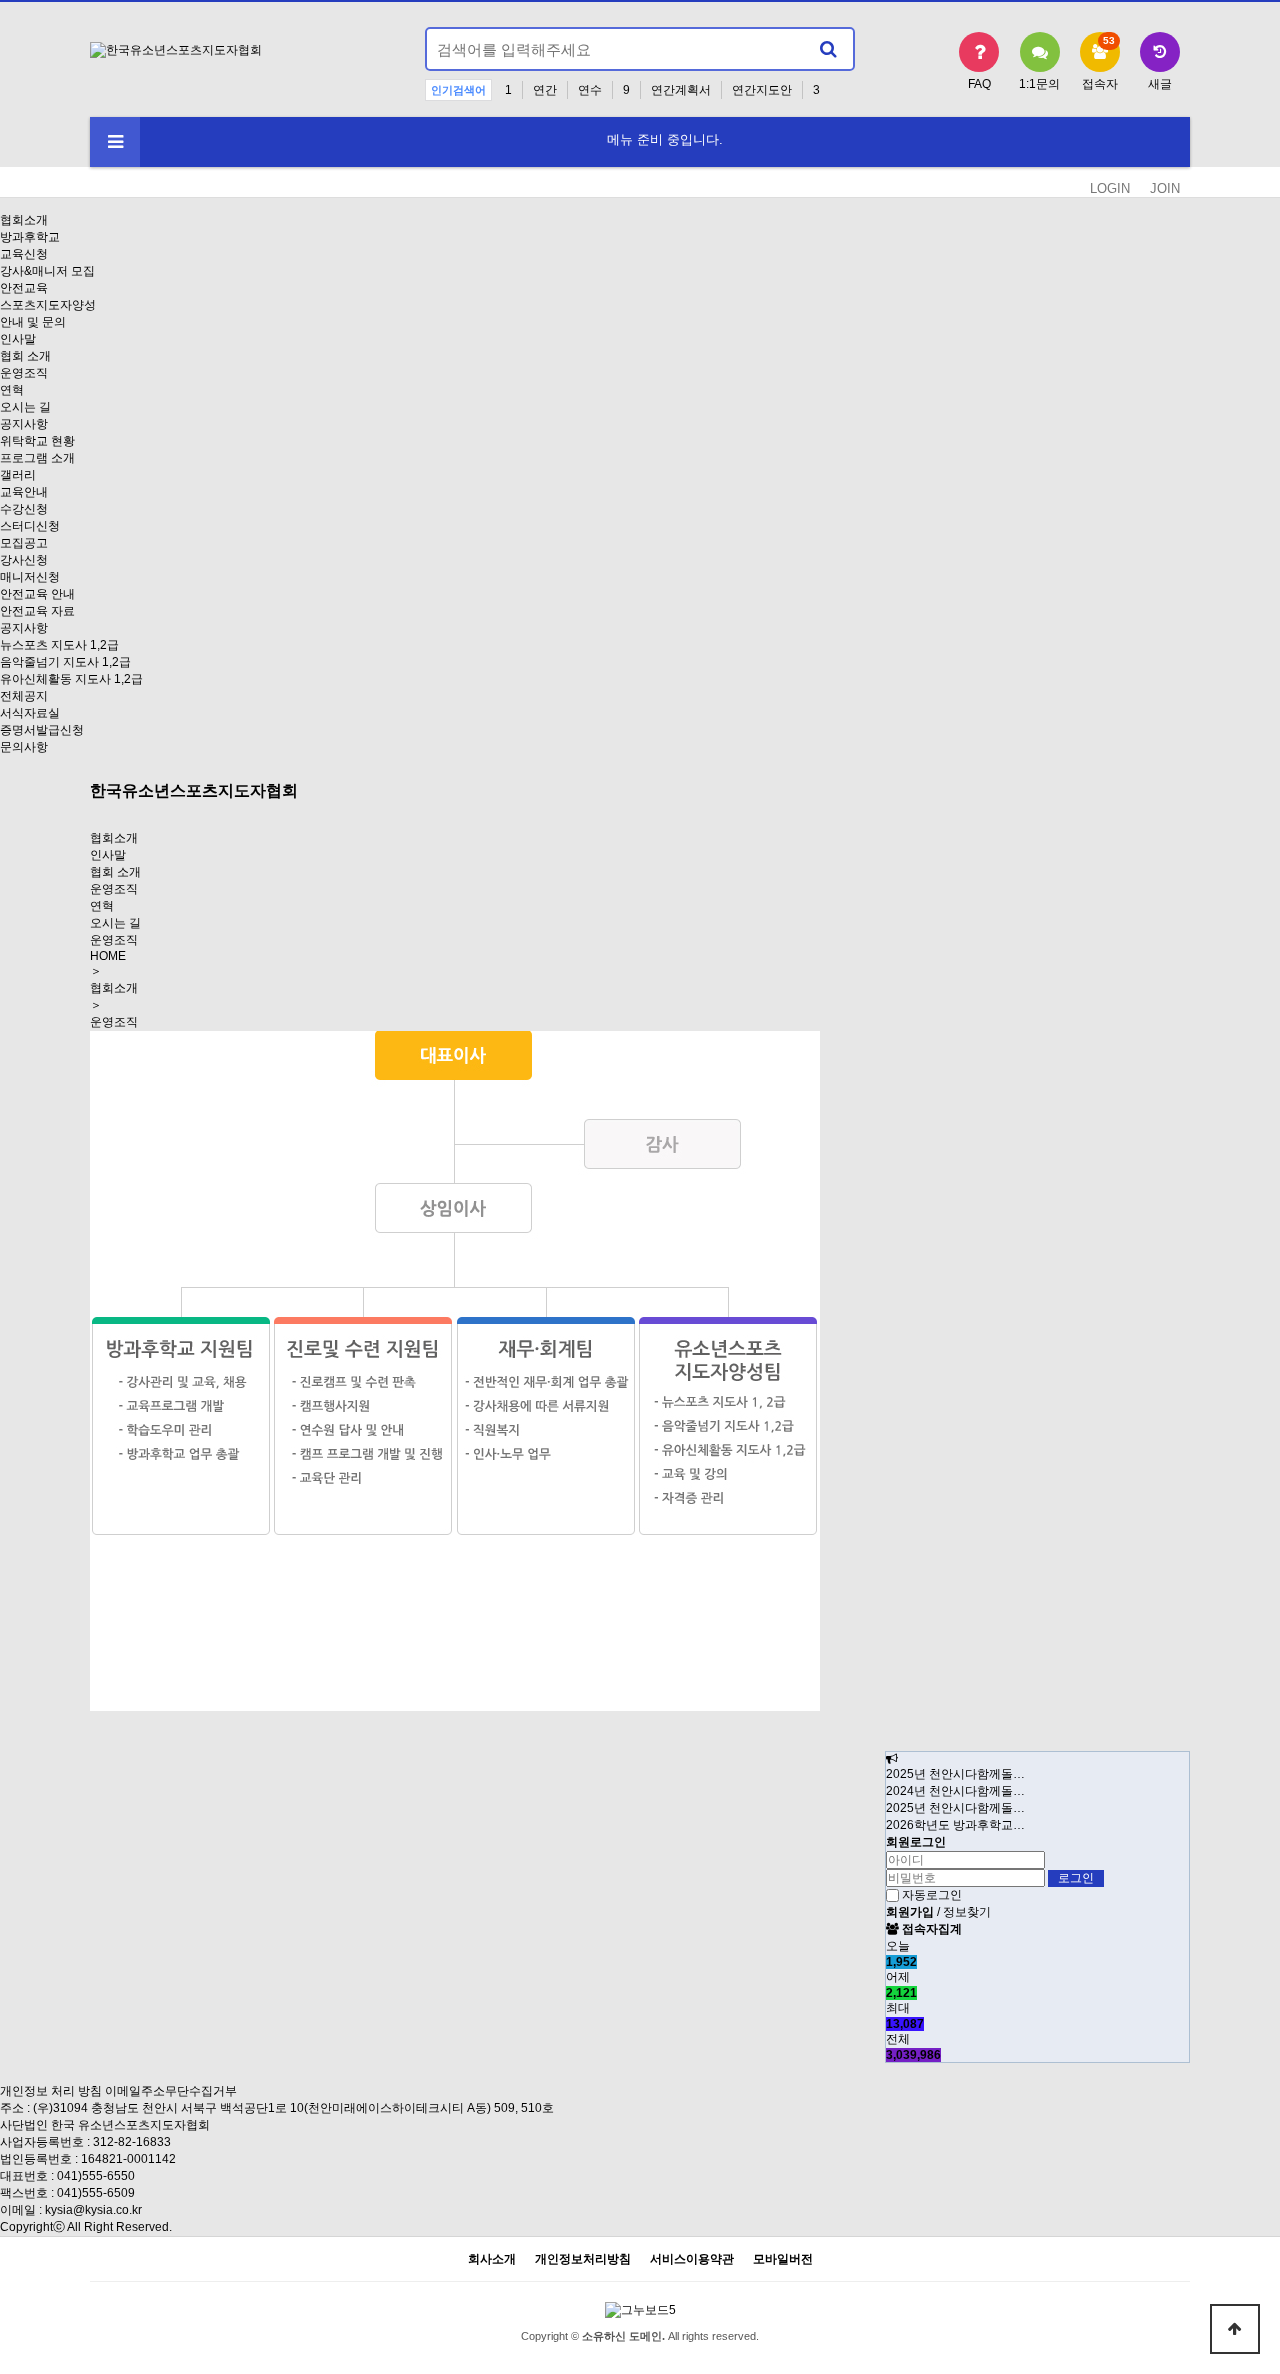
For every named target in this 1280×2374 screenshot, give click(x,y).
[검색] (828, 49)
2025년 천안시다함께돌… (955, 1774)
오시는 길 (25, 407)
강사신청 (24, 560)
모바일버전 (783, 2259)
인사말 (18, 339)
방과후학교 (30, 237)
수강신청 (24, 509)
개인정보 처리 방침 (51, 2091)
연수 (590, 90)
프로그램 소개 (37, 458)
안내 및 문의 (33, 322)
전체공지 (24, 696)
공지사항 (24, 424)
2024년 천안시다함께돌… (955, 1791)
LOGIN (1110, 188)
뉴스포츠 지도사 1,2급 (59, 645)
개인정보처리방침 (583, 2259)
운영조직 (24, 373)
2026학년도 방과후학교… (955, 1825)
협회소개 (24, 220)
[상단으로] (1235, 2329)
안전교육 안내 (37, 594)
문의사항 (24, 747)
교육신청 (24, 254)
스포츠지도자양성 (48, 305)
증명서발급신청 (42, 730)
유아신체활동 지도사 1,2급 (71, 679)
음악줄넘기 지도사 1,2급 (65, 662)
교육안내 (24, 492)
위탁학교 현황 (37, 441)
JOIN (1165, 188)
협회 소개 (25, 356)
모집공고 (24, 543)
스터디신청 (30, 526)
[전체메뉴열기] (115, 142)
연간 (545, 90)
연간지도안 (762, 90)
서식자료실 (30, 713)
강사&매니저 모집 (47, 271)
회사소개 (492, 2259)
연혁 (12, 390)
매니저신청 (30, 577)
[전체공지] (892, 1759)
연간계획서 (681, 90)
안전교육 (24, 288)
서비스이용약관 (692, 2259)
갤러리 (18, 475)
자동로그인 (932, 1895)
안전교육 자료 (37, 611)
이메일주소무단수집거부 (171, 2091)
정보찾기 (967, 1912)
